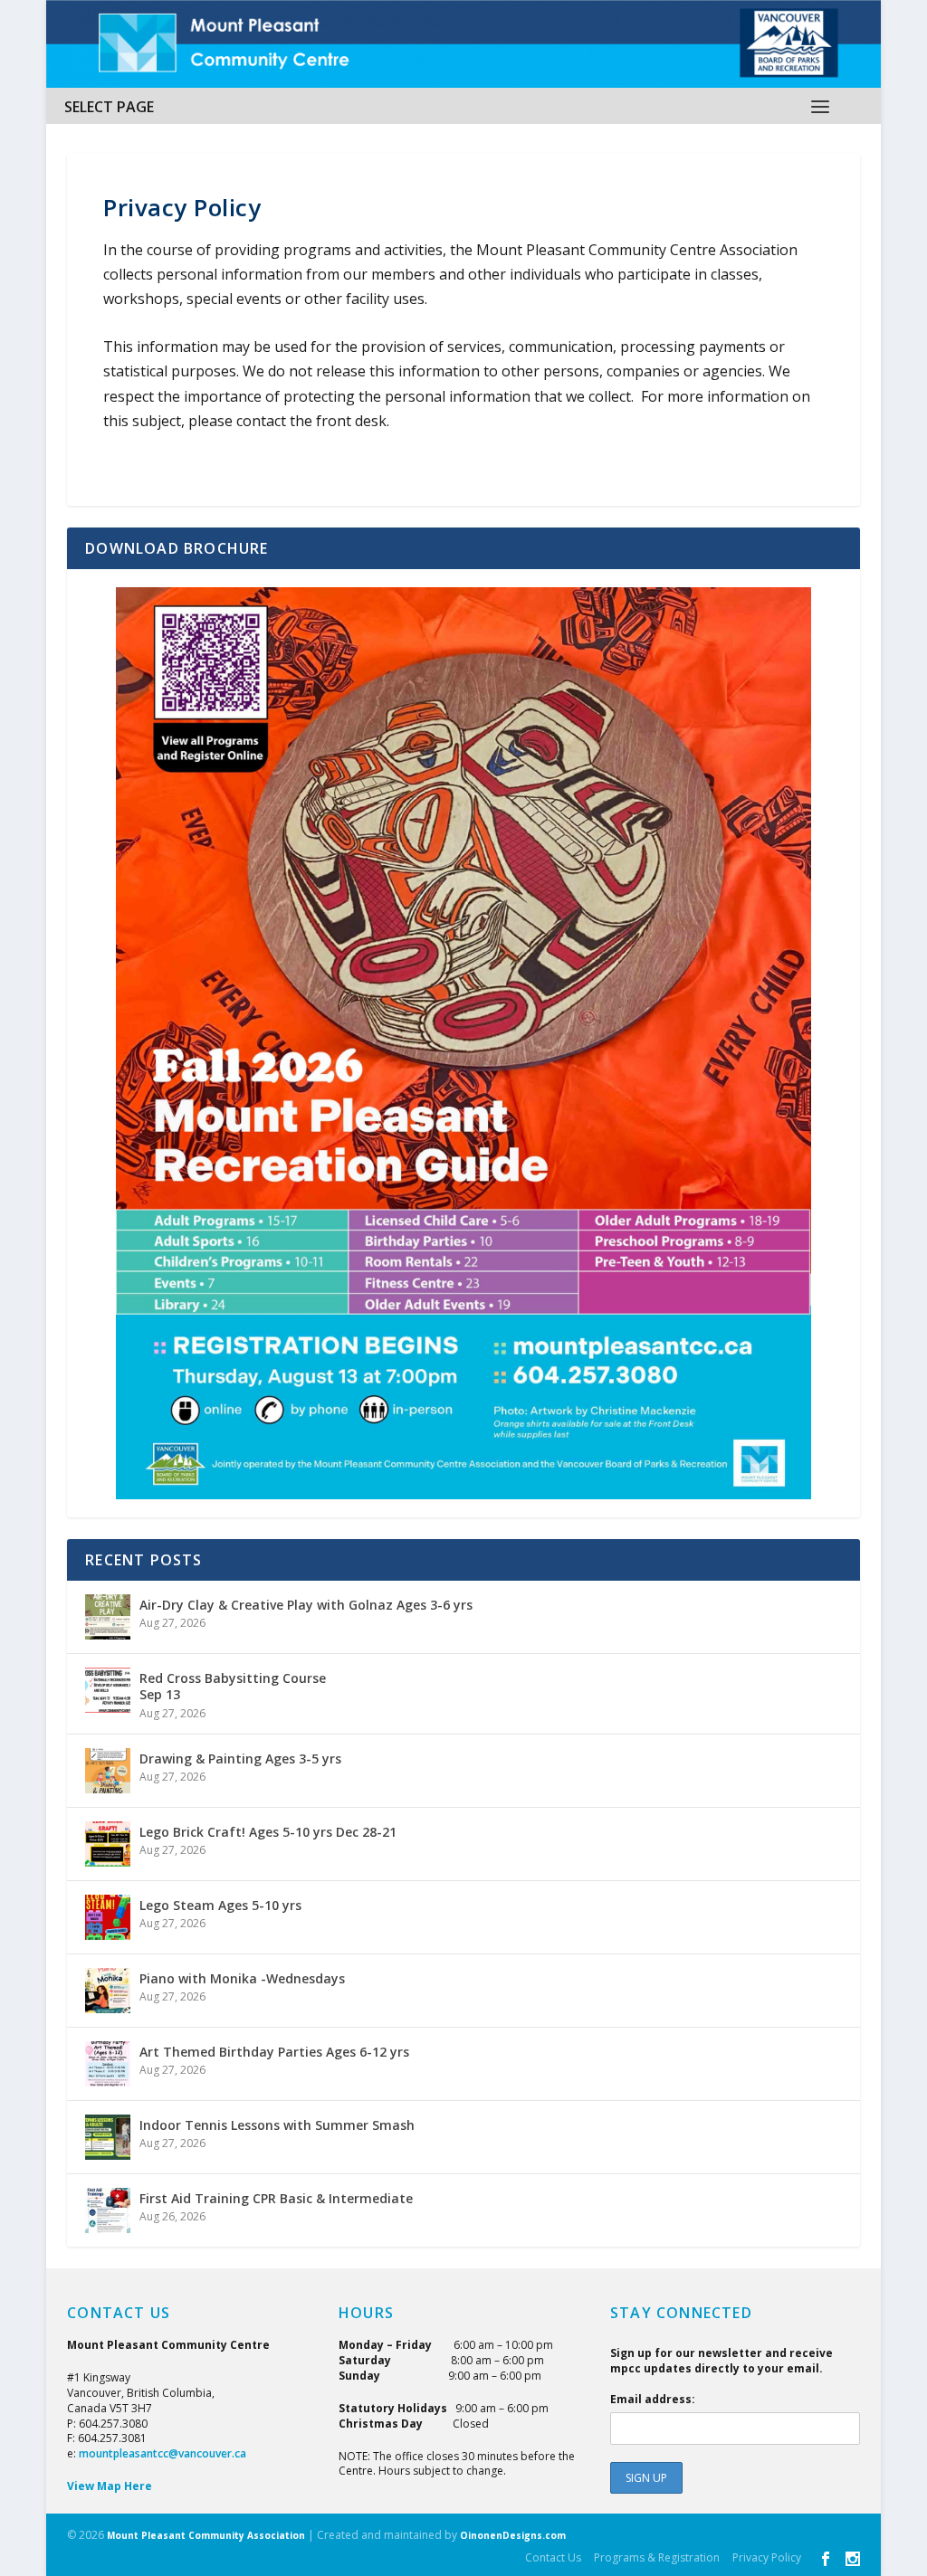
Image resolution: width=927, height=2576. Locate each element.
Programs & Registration (657, 2557)
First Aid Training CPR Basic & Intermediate (276, 2198)
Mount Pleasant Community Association (206, 2535)
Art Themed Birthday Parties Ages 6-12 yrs (274, 2052)
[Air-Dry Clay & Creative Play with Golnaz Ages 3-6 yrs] (108, 1617)
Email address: (653, 2399)
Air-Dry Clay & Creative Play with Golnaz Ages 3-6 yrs (306, 1605)
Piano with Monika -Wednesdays (242, 1978)
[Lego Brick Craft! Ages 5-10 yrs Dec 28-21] (108, 1844)
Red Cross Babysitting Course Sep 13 (233, 1686)
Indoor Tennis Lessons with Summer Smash (277, 2125)
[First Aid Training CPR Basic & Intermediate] (108, 2210)
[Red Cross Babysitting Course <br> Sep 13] (108, 1690)
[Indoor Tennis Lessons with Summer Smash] (108, 2137)
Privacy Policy (767, 2557)
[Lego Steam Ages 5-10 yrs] (108, 1917)
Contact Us (553, 2557)
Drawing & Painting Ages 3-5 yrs (240, 1759)
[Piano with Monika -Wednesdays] (108, 1991)
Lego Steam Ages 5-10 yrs (220, 1905)
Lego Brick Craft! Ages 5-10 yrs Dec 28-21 (268, 1832)
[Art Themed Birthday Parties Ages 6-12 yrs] (108, 2064)
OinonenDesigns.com (513, 2535)
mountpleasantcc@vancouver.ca (162, 2453)
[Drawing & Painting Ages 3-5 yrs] (108, 1771)
